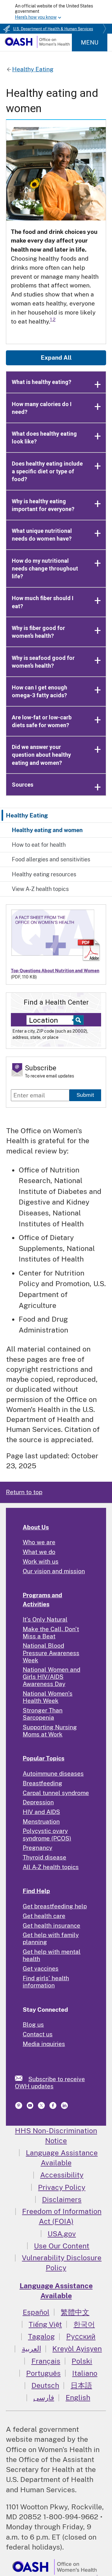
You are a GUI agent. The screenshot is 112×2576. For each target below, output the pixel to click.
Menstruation (41, 1821)
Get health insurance (51, 1925)
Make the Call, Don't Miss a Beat (51, 1633)
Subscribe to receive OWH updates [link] (50, 2083)
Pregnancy (37, 1848)
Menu (90, 42)
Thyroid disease (44, 1857)
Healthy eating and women (47, 830)
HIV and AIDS (41, 1812)
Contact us (38, 2034)
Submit (85, 1095)
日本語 (81, 2385)
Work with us (41, 1561)
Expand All (56, 358)
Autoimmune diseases (53, 1773)
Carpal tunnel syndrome (56, 1793)
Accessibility (62, 2175)
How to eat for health (39, 845)
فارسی (44, 2397)
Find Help (36, 1891)
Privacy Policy (62, 2187)
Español (36, 2312)
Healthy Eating (27, 815)
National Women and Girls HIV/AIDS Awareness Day (51, 1677)
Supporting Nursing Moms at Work (50, 1731)
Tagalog (41, 2336)
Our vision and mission (54, 1571)
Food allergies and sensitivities (51, 859)
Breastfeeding (42, 1783)
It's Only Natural (45, 1619)
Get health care (44, 1916)
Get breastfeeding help (55, 1906)
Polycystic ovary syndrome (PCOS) (47, 1834)
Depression (38, 1802)
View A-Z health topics (40, 889)
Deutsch (45, 2385)
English (78, 2397)
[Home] (37, 46)
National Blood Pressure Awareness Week (51, 1653)
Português (43, 2373)
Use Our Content (62, 2246)
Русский (81, 2336)
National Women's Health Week (48, 1697)
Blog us (33, 2024)
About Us (36, 1527)
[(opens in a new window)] (19, 2107)
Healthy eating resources (44, 874)
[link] (22, 2078)
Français (46, 2361)
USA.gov (62, 2234)
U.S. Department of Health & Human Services (53, 29)
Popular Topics (44, 1758)
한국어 (84, 2324)
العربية (31, 2349)
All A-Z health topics (51, 1867)
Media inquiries (44, 2044)
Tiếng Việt (45, 2324)
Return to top (24, 1492)
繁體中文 (75, 2312)
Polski (82, 2361)
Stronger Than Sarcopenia (43, 1714)
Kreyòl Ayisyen (77, 2349)
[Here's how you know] (56, 12)
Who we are (39, 1542)
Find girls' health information (46, 1982)
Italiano (85, 2373)
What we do (39, 1552)
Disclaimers (62, 2199)
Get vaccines (41, 1968)
